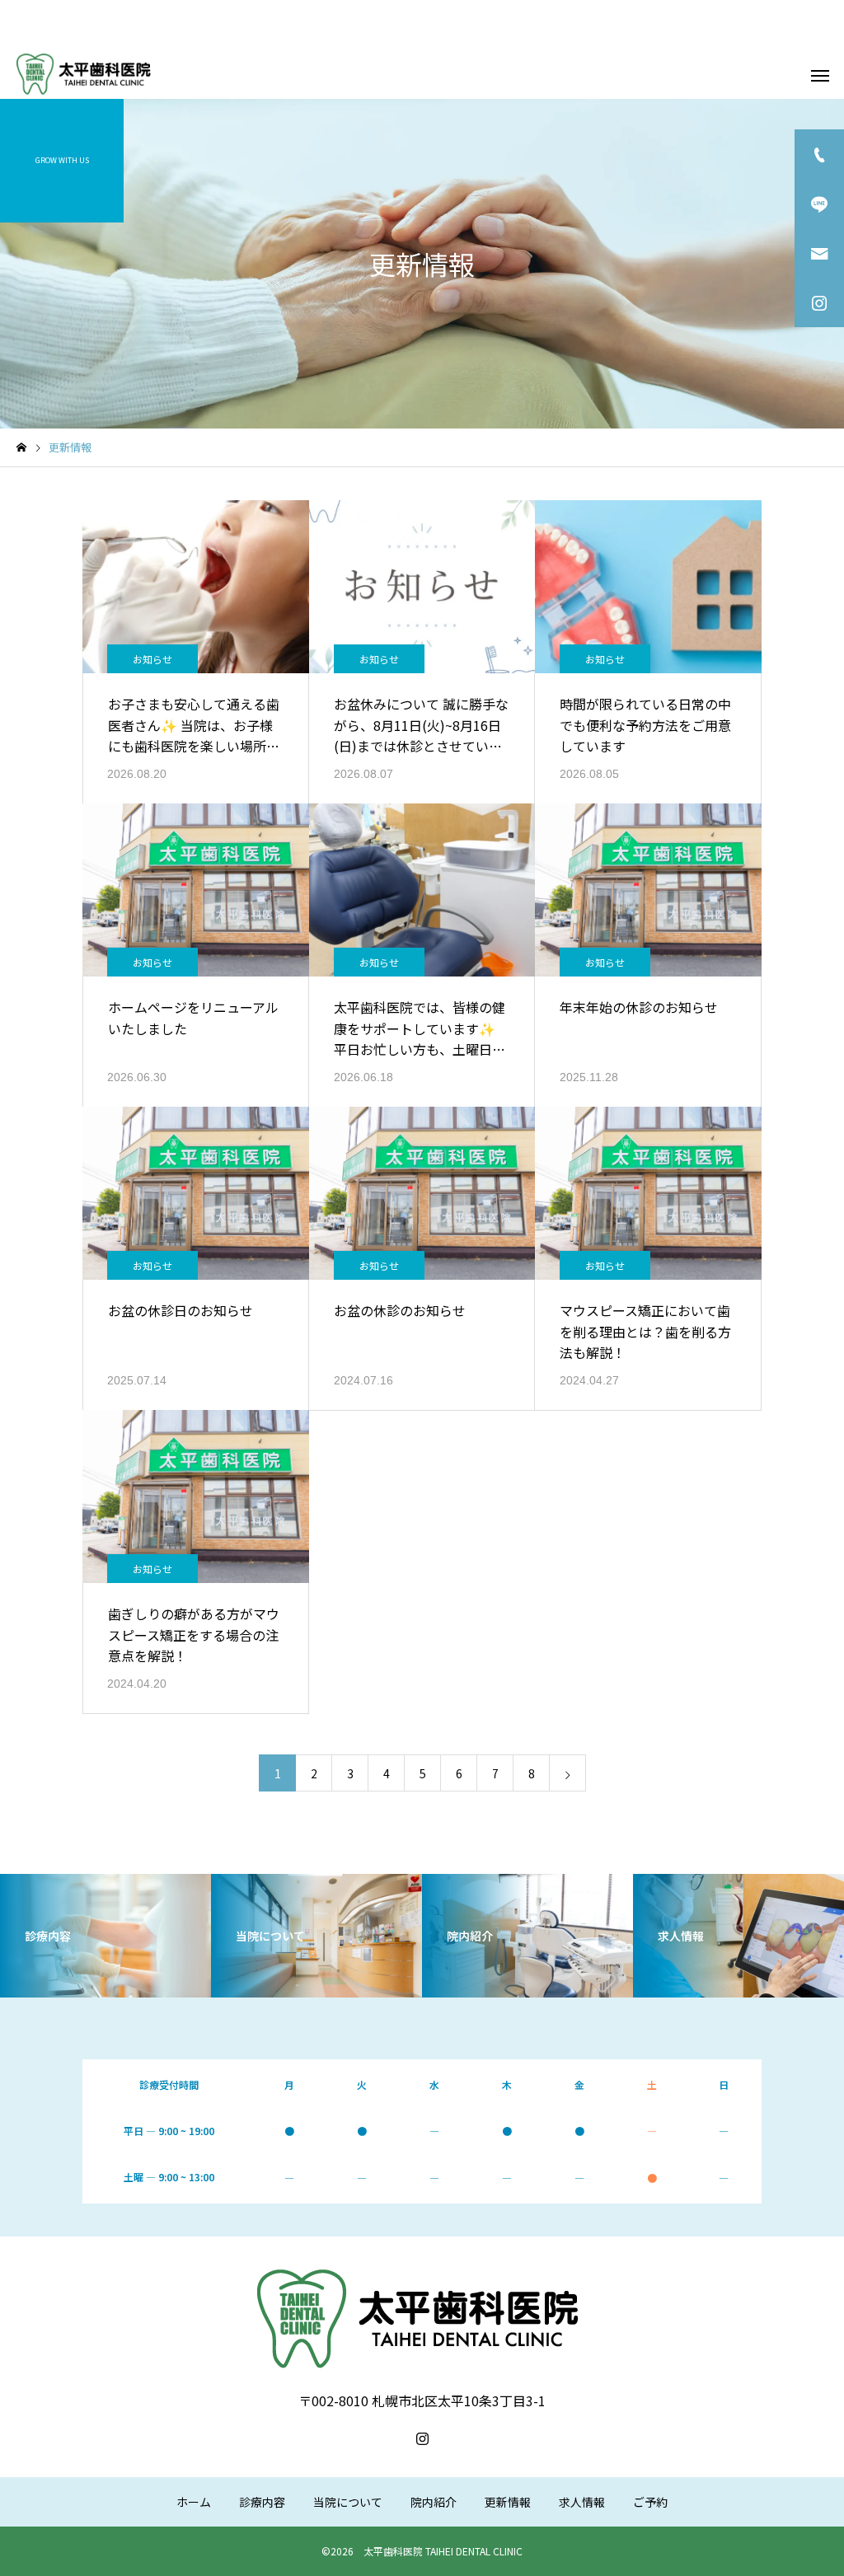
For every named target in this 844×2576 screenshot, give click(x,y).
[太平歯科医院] (85, 74)
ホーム (194, 2502)
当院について (348, 2502)
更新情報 (508, 2502)
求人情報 (582, 2502)
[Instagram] (422, 2438)
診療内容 (262, 2502)
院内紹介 (434, 2502)
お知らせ (152, 659)
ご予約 (650, 2502)
